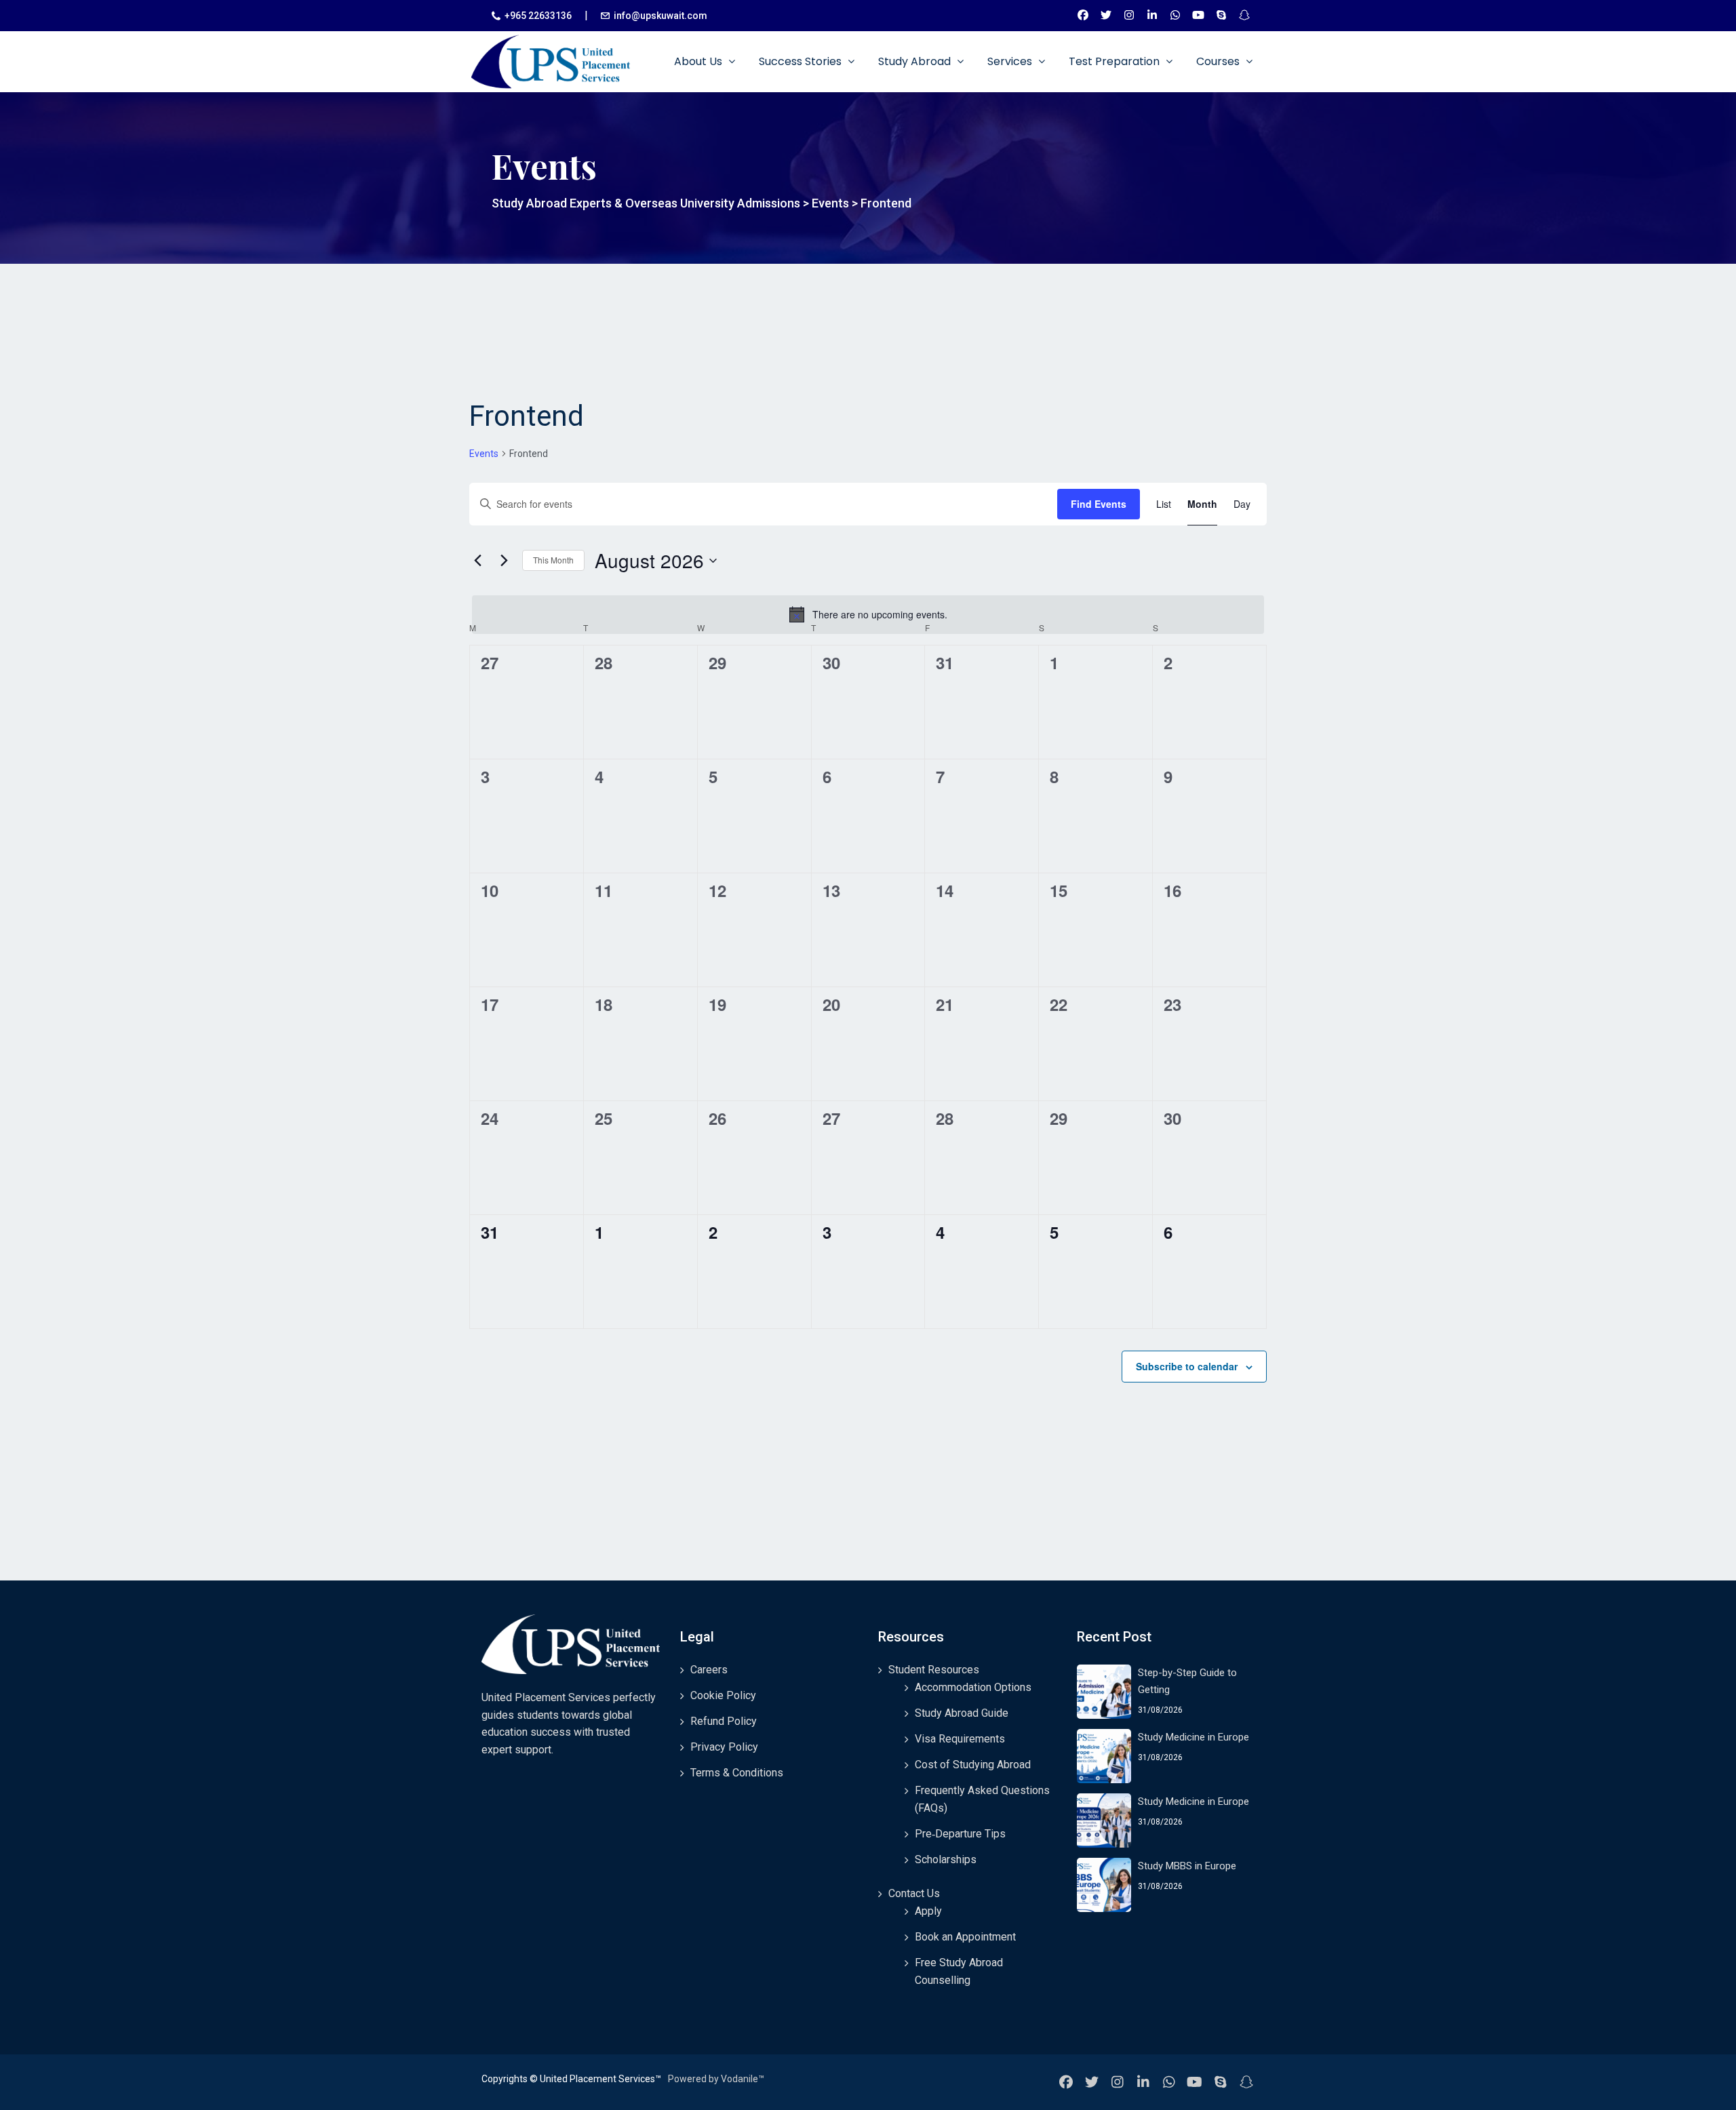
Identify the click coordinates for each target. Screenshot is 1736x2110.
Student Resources (934, 1670)
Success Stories (802, 61)
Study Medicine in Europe (1193, 1737)
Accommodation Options (973, 1687)
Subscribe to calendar (1187, 1366)
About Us (699, 61)
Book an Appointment (965, 1937)
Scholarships (946, 1859)
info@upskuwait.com (660, 16)
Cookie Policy (723, 1695)
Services (1011, 61)
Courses (1219, 61)
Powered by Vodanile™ (716, 2079)
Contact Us (914, 1893)
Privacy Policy (724, 1747)
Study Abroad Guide (962, 1713)
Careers (709, 1670)
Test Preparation (1116, 61)
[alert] (868, 614)
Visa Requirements (960, 1739)
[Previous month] (477, 561)
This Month (553, 560)
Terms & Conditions (737, 1773)
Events (484, 454)
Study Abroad (916, 61)
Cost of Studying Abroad (973, 1765)
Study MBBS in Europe (1187, 1866)
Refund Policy (724, 1721)
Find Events (1099, 504)
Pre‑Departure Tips (960, 1834)
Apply (928, 1911)
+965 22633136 (538, 16)
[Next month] (504, 561)
